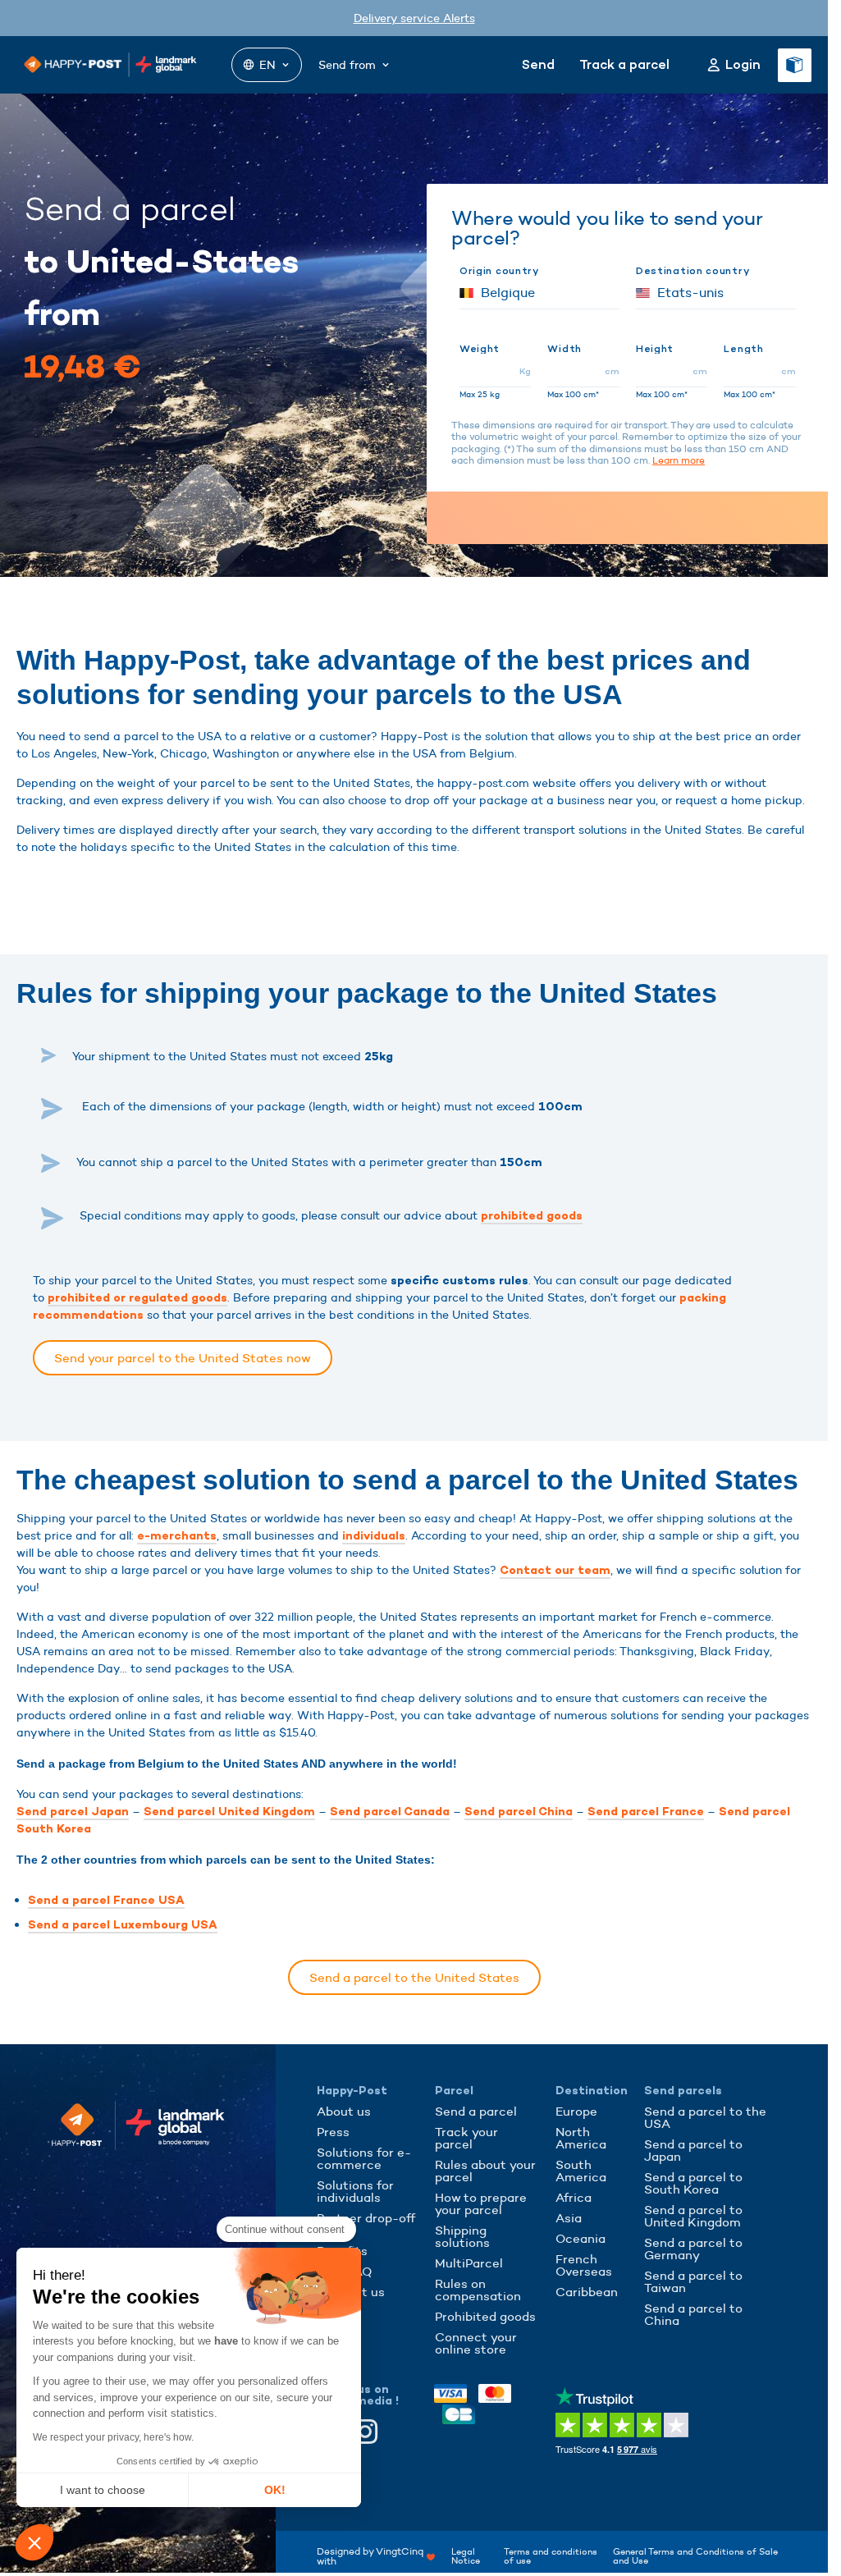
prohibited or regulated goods (137, 1298)
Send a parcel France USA (106, 1900)
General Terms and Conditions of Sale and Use (695, 2556)
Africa (574, 2197)
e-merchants (177, 1536)
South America (581, 2171)
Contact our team (555, 1570)
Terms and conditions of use (551, 2556)
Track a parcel (624, 64)
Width (564, 349)
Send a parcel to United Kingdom (693, 2216)
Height (655, 349)
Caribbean (587, 2292)
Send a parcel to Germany (693, 2249)
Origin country (499, 271)
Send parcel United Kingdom (229, 1812)
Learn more (679, 460)
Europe (576, 2111)
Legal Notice (466, 2556)
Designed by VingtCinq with (370, 2556)
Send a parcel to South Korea (693, 2183)
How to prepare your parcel (481, 2203)
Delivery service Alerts (414, 18)
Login (743, 65)
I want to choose (103, 2490)
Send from (347, 65)
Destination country (692, 271)
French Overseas (584, 2265)
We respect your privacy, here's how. (113, 2437)
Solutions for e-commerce (364, 2158)
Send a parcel (476, 2111)
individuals (374, 1536)
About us (344, 2111)
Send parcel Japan (73, 1812)
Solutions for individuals (355, 2191)
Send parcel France (646, 1812)
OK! (275, 2490)
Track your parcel (466, 2138)
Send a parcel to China (693, 2314)
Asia (569, 2218)
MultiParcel (469, 2263)
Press (333, 2132)
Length (743, 349)
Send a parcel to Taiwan (693, 2281)
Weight (480, 349)
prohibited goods (532, 1216)
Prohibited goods (485, 2316)
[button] (34, 2542)
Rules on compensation (478, 2290)
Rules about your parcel (485, 2171)
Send (538, 64)
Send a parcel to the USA (705, 2117)
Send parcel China (519, 1812)
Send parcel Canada (390, 1812)
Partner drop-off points (366, 2224)
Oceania (580, 2238)
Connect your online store (476, 2343)
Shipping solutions (462, 2236)
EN (267, 65)
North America (581, 2138)
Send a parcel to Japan (693, 2150)
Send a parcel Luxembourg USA (123, 1925)
